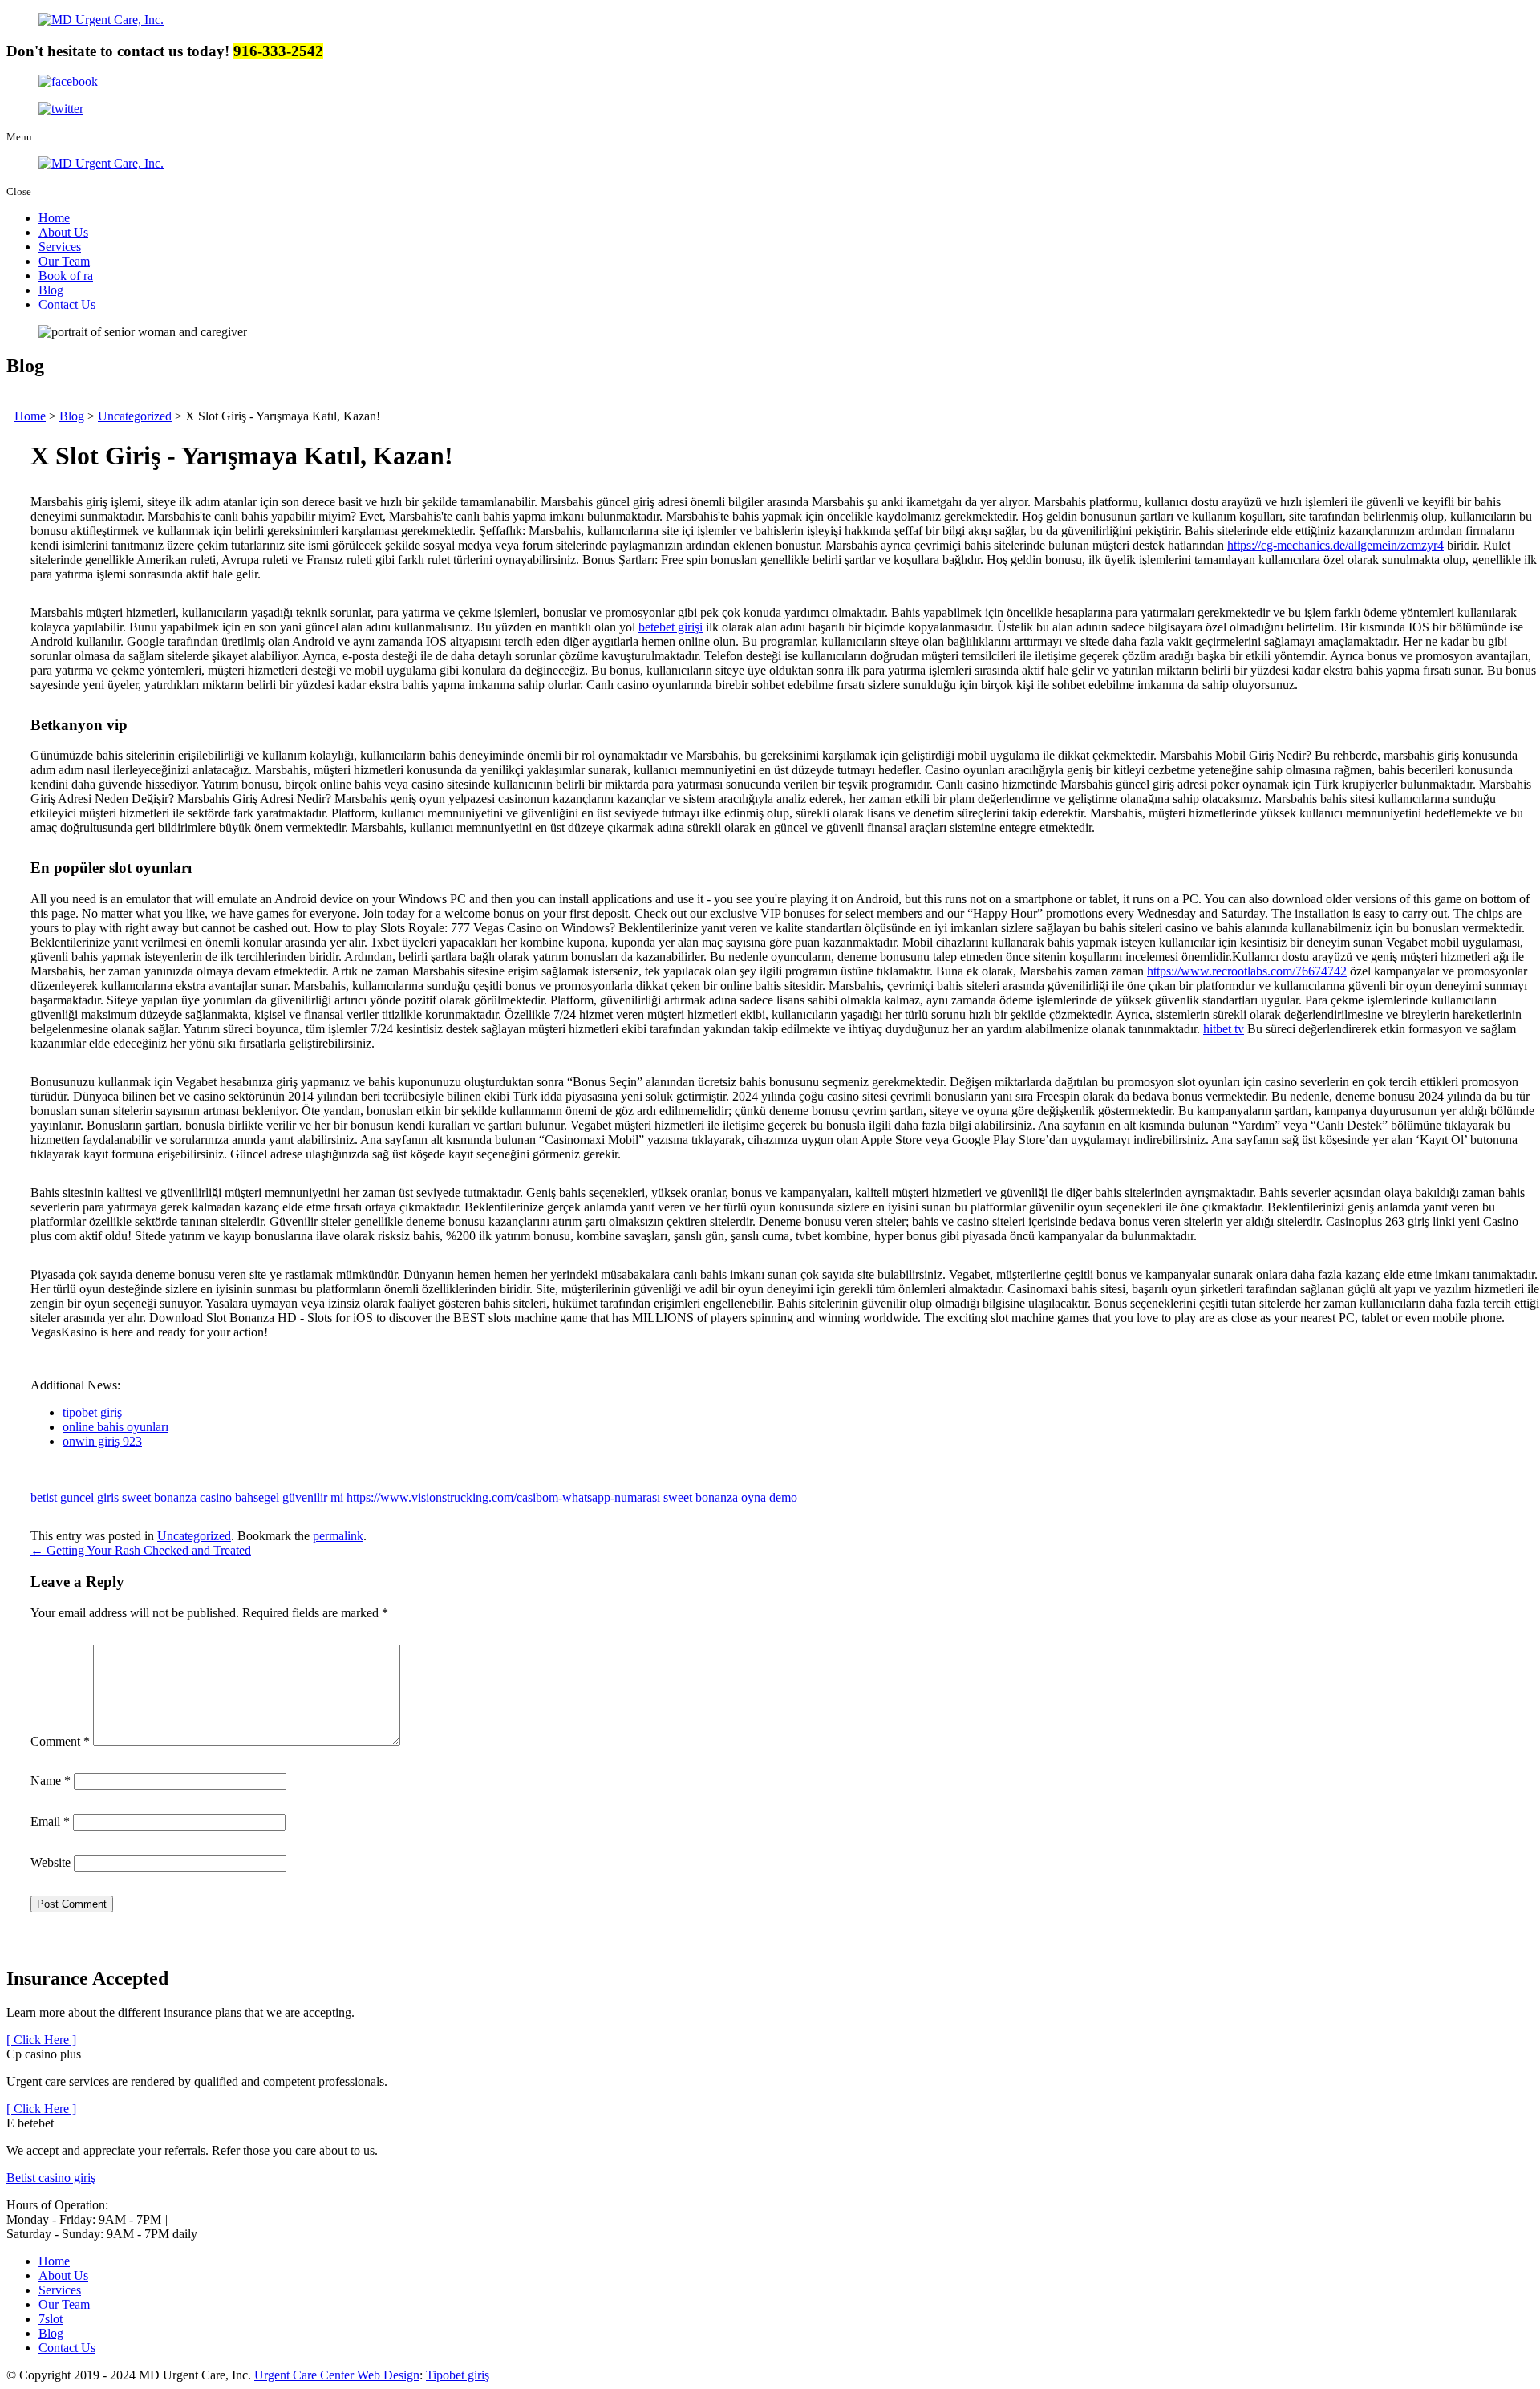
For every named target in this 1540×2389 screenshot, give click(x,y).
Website (51, 1862)
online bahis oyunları (115, 1427)
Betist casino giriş (51, 2178)
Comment (60, 1741)
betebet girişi (671, 627)
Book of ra (66, 276)
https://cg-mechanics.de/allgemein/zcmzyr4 (1335, 545)
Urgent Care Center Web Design (337, 2375)
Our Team (64, 261)
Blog (51, 290)
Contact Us (67, 304)
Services (60, 247)
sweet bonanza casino (177, 1497)
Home (54, 218)
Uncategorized (194, 1536)
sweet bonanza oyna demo (730, 1497)
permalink (338, 1536)
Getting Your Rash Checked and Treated (141, 1550)
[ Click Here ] (41, 2040)
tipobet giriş (92, 1412)
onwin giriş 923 (102, 1441)
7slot (51, 2319)
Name (51, 1781)
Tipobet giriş (458, 2375)
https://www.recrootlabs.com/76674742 (1247, 971)
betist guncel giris (75, 1497)
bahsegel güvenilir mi (289, 1497)
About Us (63, 232)
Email (50, 1821)
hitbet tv (1224, 1029)
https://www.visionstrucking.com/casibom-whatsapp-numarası (503, 1497)
